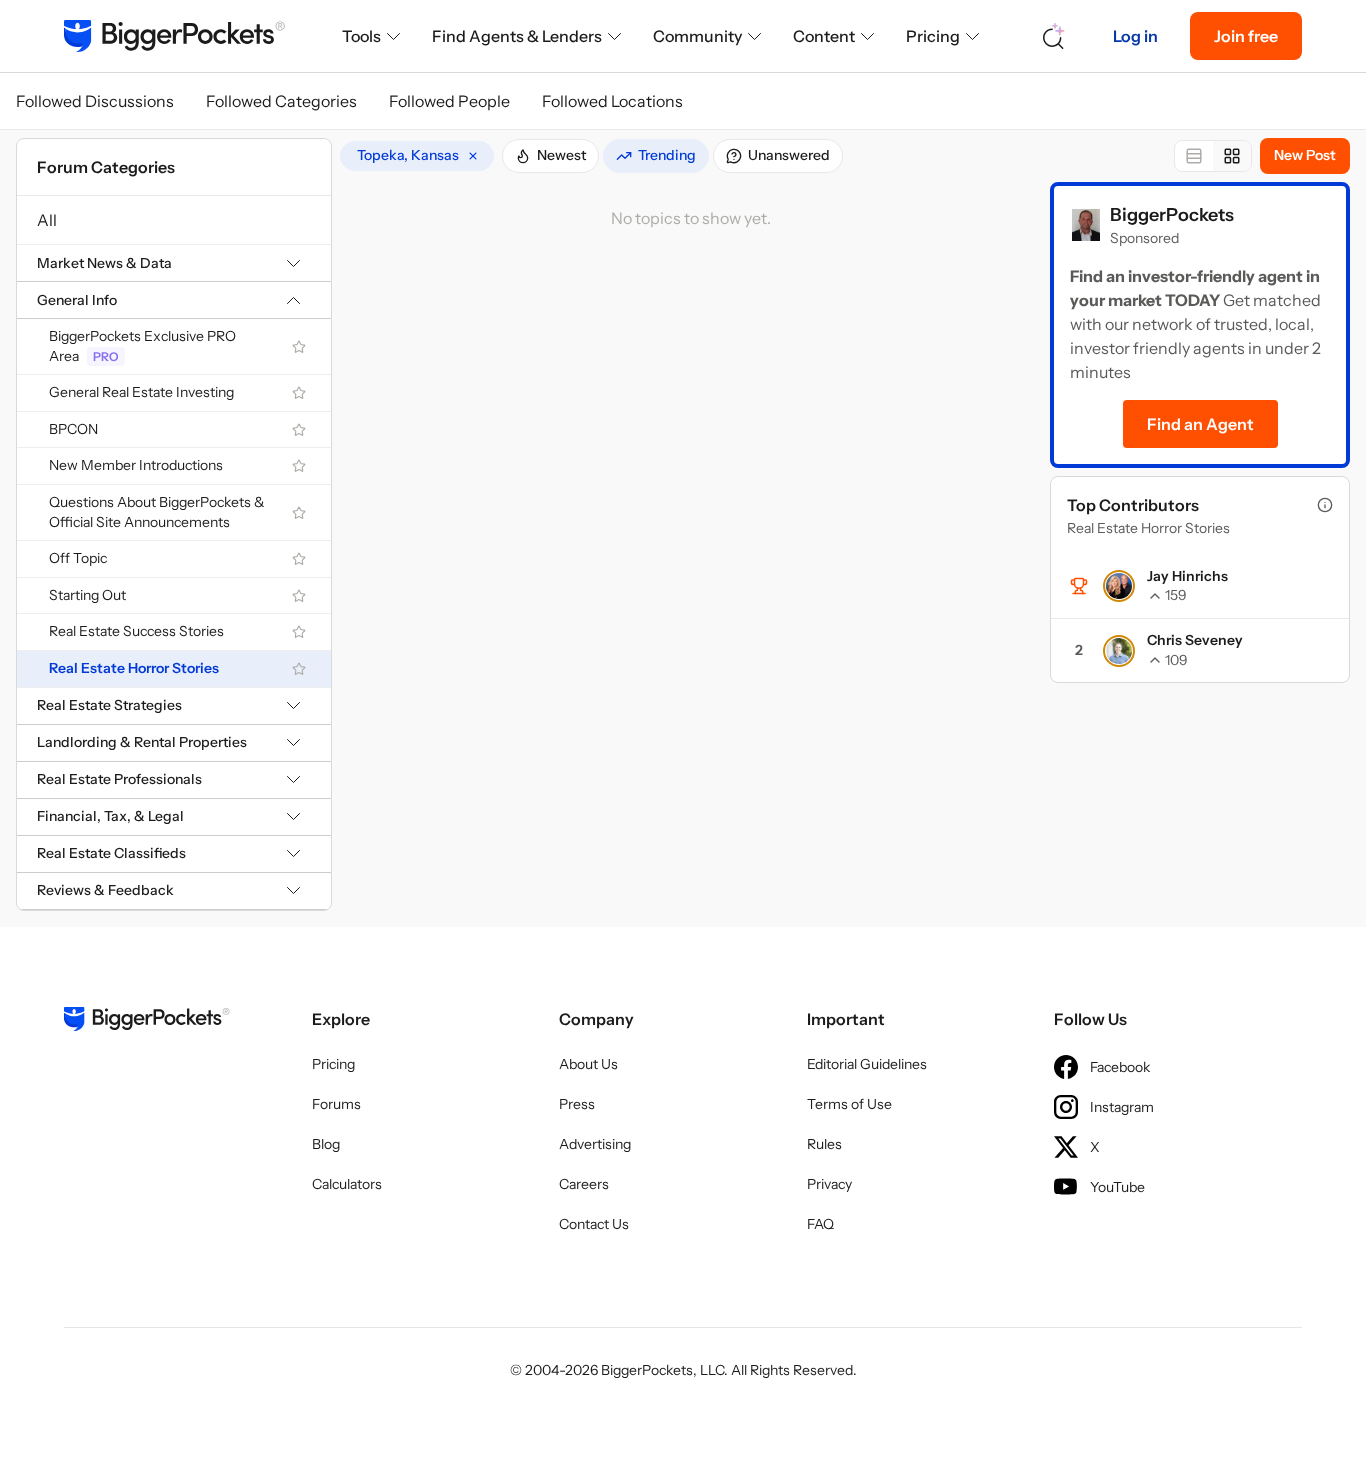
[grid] (417, 156)
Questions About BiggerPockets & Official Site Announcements (157, 512)
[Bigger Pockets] (174, 36)
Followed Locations (612, 101)
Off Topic (78, 558)
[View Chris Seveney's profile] (1119, 651)
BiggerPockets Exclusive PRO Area (142, 346)
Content (824, 36)
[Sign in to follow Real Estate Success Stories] (299, 632)
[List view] (1194, 156)
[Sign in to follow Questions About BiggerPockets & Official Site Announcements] (299, 513)
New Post (1305, 155)
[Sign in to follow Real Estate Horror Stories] (299, 669)
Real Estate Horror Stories (134, 668)
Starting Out (87, 595)
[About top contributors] (1325, 505)
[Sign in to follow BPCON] (299, 430)
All (47, 220)
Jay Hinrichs (1187, 576)
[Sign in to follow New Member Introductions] (299, 466)
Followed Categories (281, 101)
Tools (361, 36)
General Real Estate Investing (141, 392)
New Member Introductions (136, 465)
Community (697, 36)
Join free (1246, 36)
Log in (1135, 36)
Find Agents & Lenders (517, 36)
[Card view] (1232, 156)
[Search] (1054, 36)
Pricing (933, 36)
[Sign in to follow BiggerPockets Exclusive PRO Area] (299, 347)
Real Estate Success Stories (136, 631)
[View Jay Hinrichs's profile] (1119, 586)
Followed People (449, 101)
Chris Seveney (1195, 640)
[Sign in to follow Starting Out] (299, 596)
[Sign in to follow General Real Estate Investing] (299, 393)
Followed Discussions (95, 101)
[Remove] (473, 156)
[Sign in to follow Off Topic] (299, 559)
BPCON (73, 429)
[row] (417, 156)
